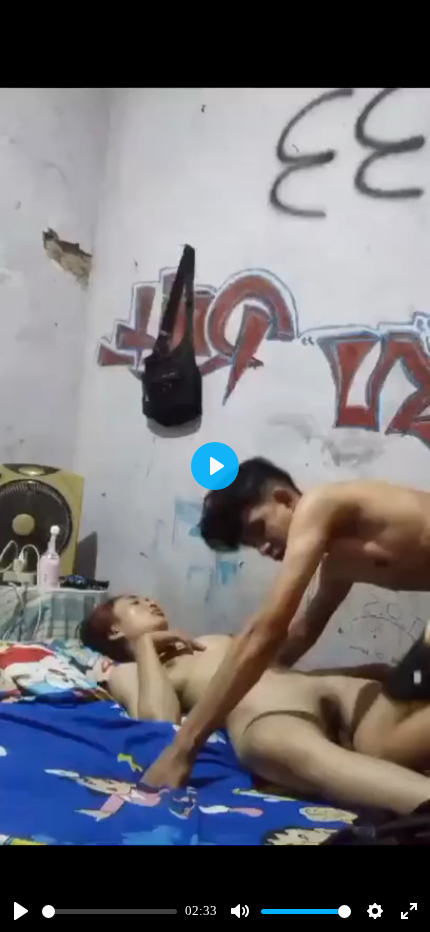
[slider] (109, 911)
